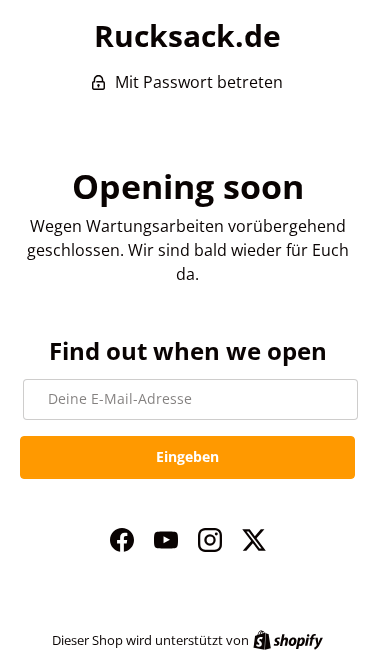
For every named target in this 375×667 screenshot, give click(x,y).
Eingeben (187, 456)
